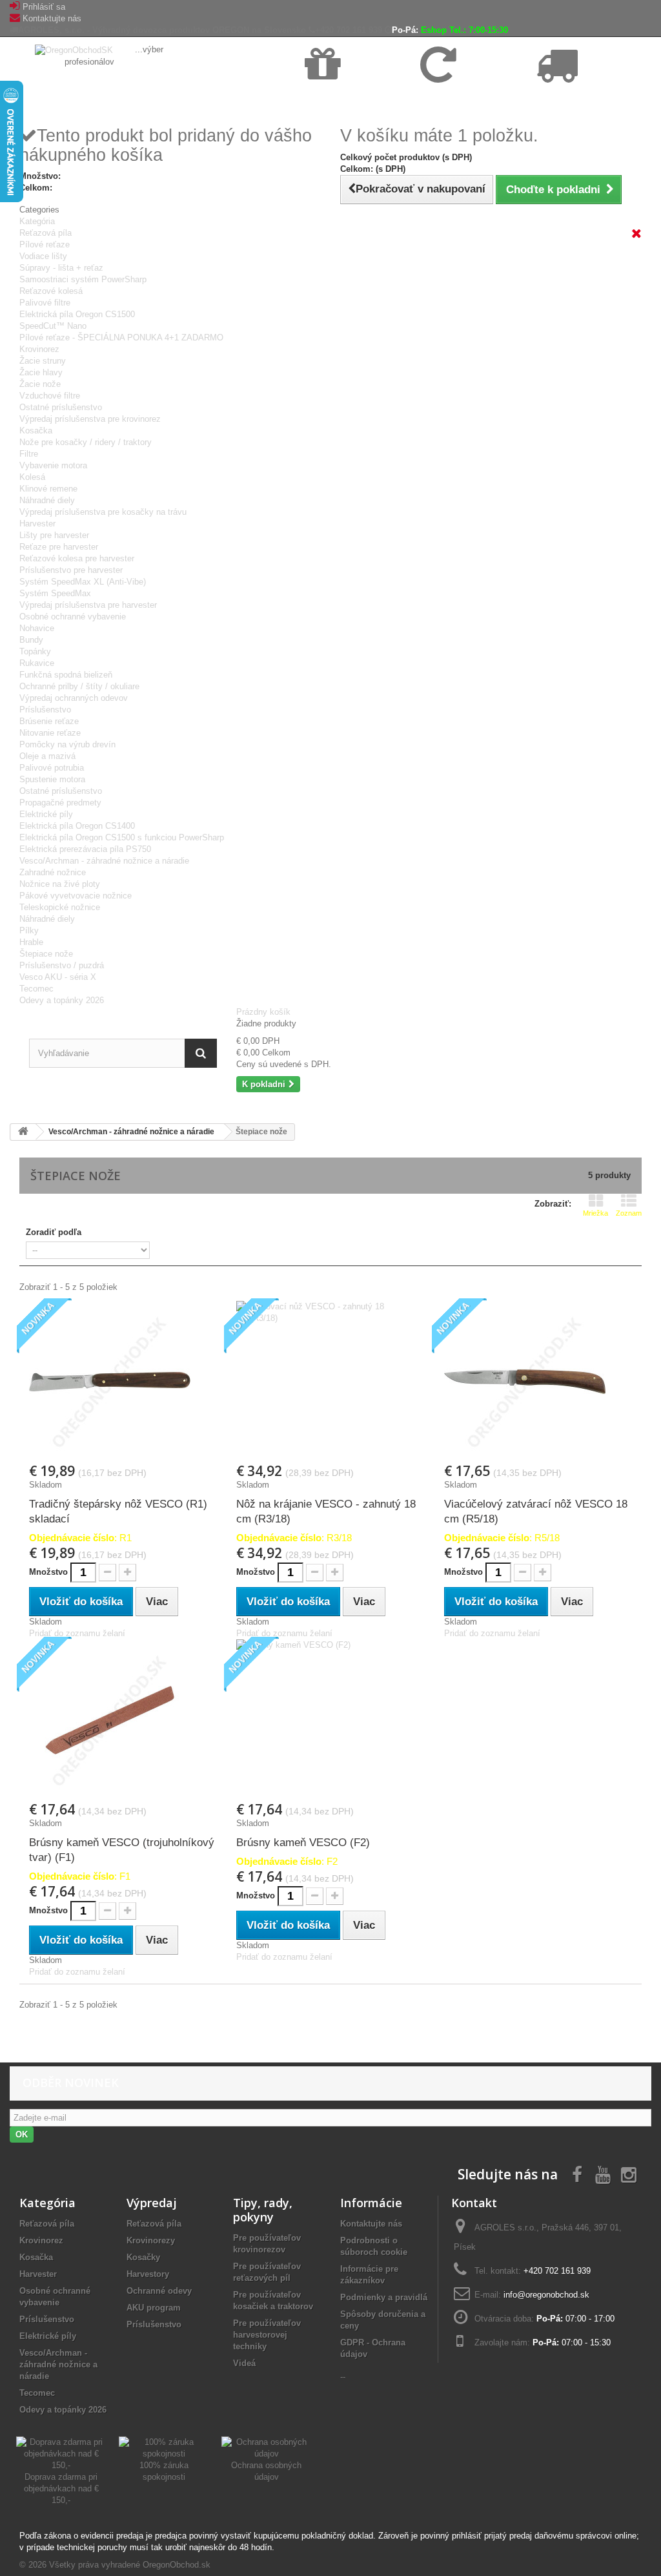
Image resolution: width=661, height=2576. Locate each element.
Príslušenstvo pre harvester (71, 570)
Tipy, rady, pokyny (263, 2210)
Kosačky (143, 2257)
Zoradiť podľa (54, 1232)
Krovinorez (39, 349)
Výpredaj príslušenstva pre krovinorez (90, 419)
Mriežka (595, 1213)
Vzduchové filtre (50, 396)
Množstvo (48, 1572)
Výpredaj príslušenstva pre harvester (88, 605)
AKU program (154, 2308)
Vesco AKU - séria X (58, 977)
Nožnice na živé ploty (60, 884)
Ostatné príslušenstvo (61, 407)
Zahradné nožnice (53, 872)
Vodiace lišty (43, 256)
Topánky (35, 651)
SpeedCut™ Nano (53, 326)
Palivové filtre (45, 303)
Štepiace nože (46, 954)
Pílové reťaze (45, 244)
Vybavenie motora (53, 465)
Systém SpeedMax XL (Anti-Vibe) (83, 582)
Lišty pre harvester (54, 535)
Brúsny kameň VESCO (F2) (303, 1843)
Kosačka (36, 431)
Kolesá (32, 477)
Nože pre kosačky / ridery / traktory (86, 442)
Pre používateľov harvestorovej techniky (267, 2335)
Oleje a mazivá (47, 756)
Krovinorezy (151, 2240)
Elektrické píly (46, 814)
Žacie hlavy (41, 372)
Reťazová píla (46, 233)
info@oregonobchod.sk (546, 2295)
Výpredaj (152, 2203)
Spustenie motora (52, 779)
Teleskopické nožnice (60, 907)
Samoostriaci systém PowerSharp (83, 279)
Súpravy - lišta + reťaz (61, 268)
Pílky (29, 930)
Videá (244, 2363)
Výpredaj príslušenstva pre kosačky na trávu (103, 512)
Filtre (29, 454)
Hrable (31, 942)
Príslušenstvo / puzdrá (62, 965)
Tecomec (36, 989)
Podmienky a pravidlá (384, 2297)
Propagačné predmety (60, 803)
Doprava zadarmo (338, 98)
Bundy (31, 640)
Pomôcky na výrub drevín (67, 744)
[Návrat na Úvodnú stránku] (23, 1132)
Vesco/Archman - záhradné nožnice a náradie (104, 861)
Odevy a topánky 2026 (62, 1000)
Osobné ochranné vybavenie (73, 617)
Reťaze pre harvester (59, 547)
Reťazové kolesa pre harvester (77, 558)
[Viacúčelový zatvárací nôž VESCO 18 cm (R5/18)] (538, 1382)
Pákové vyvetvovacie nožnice (76, 896)
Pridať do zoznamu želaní (77, 1633)
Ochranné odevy (159, 2291)
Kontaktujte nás (52, 18)
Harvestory (148, 2274)
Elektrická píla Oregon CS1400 (77, 826)
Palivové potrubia (52, 768)
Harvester (37, 524)
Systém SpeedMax (55, 593)
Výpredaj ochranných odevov (74, 698)
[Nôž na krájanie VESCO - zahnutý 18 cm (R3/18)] (330, 1382)
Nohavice (37, 628)
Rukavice (37, 663)
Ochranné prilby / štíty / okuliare (79, 686)
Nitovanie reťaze (50, 733)
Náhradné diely (47, 500)
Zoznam (629, 1213)
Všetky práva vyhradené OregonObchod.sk (130, 2565)
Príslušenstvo (45, 710)
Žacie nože (40, 384)
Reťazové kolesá (51, 291)
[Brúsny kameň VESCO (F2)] (330, 1720)
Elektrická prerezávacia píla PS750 (85, 849)
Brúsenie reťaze (49, 721)
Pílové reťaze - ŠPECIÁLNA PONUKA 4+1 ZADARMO (121, 338)
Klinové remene (48, 489)
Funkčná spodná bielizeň (66, 675)
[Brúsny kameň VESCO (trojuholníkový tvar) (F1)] (123, 1720)
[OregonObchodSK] (75, 49)
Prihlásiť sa (44, 7)
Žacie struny (43, 361)
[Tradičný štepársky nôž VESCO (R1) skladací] (123, 1382)
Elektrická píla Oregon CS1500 (77, 314)
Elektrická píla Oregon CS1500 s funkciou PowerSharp (122, 837)
